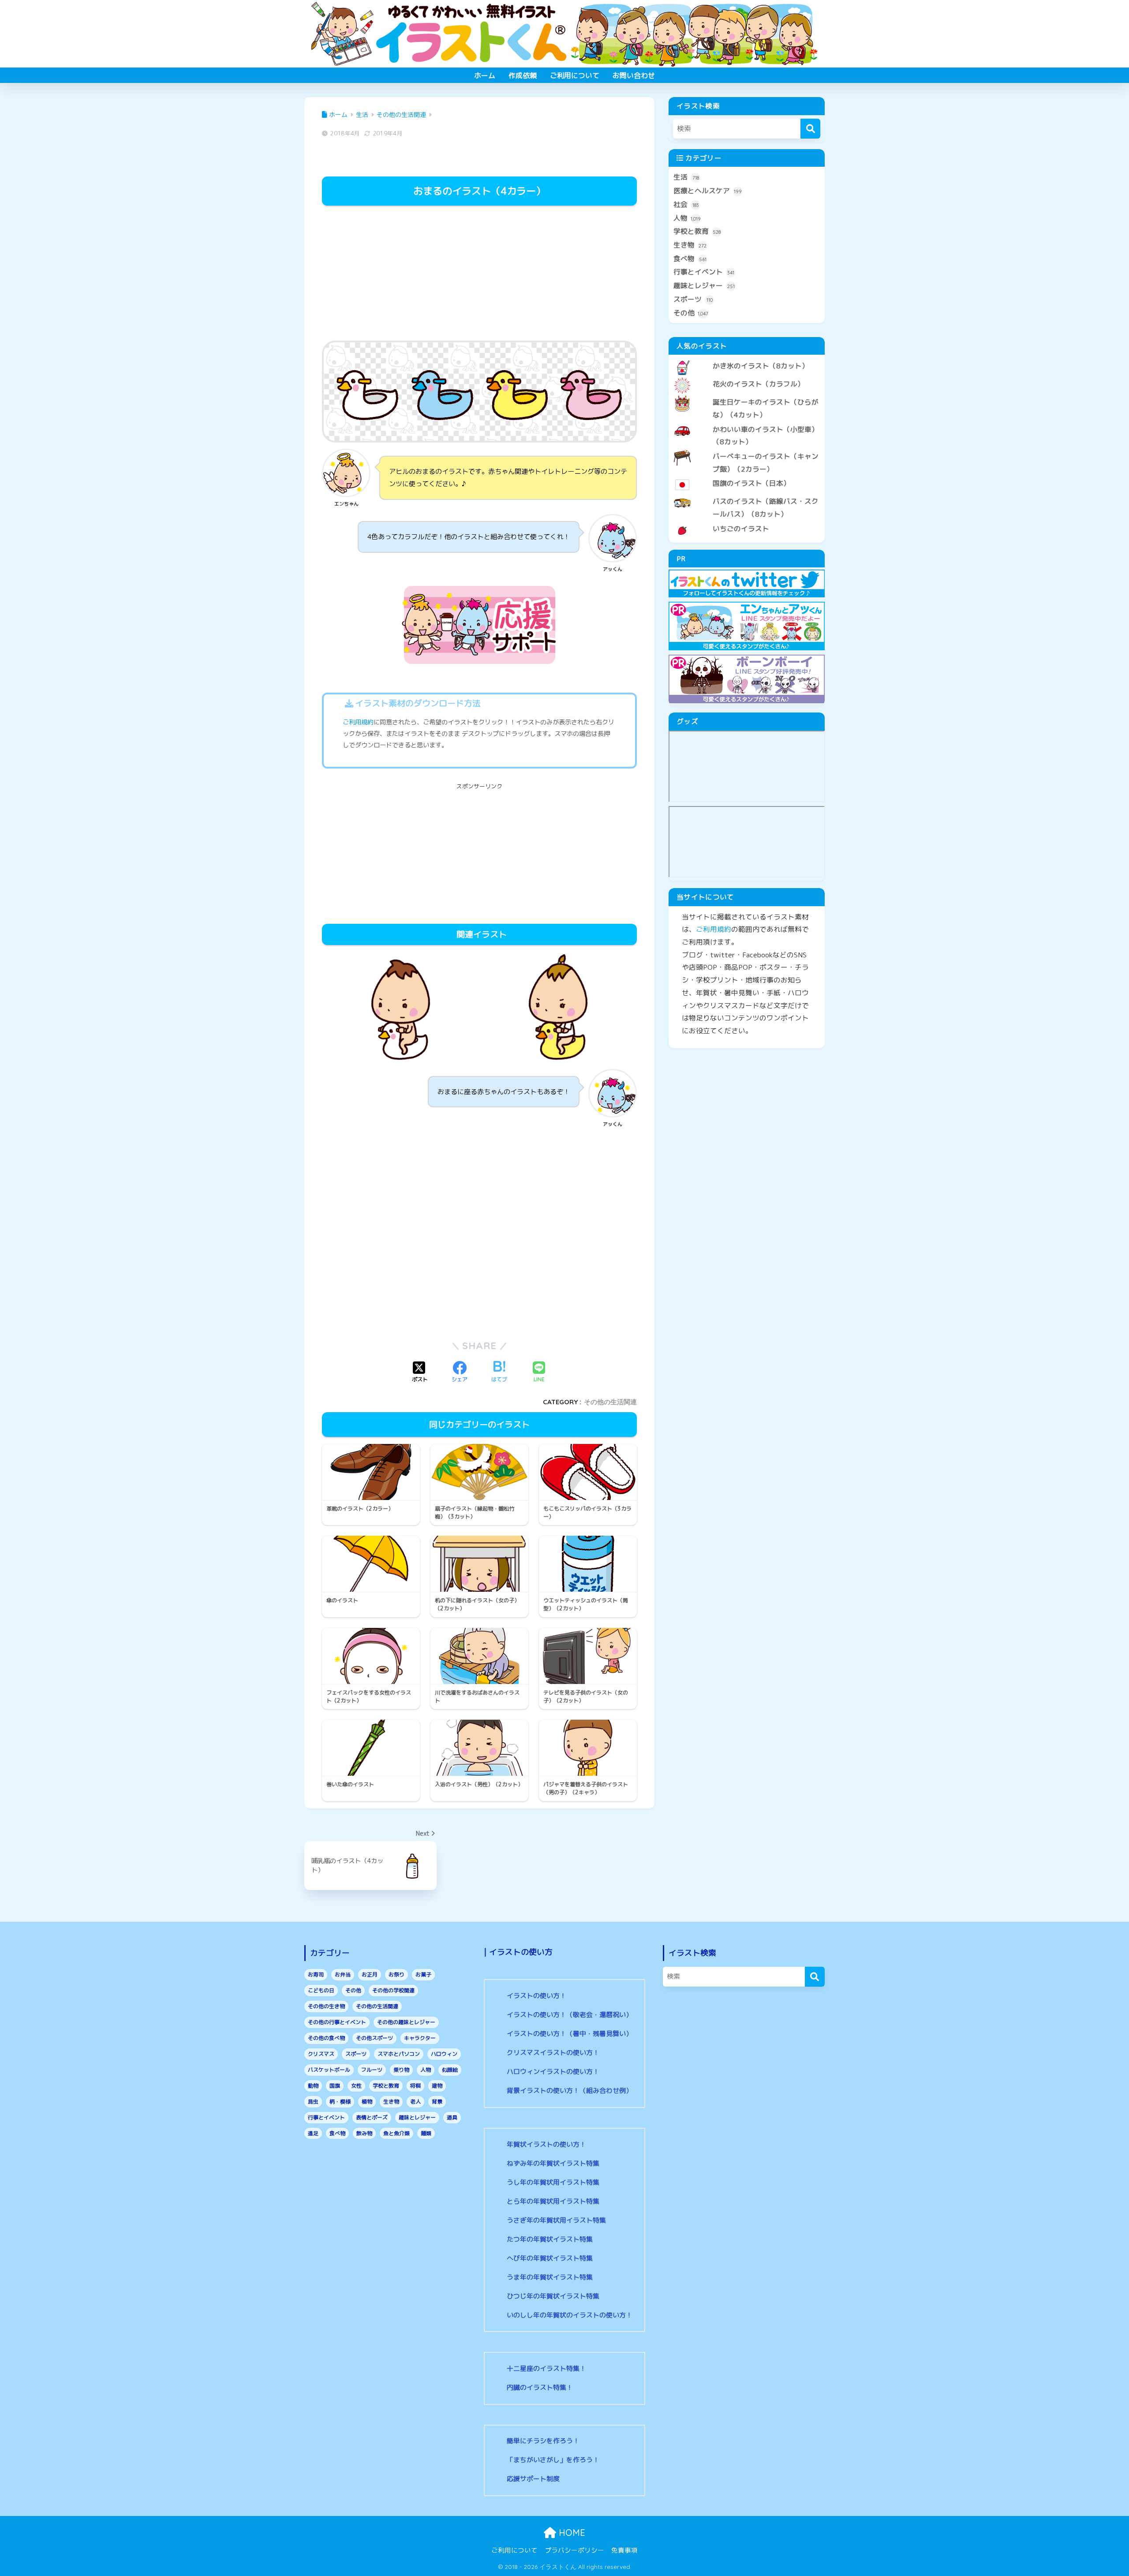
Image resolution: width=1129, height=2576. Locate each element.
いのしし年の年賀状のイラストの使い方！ (570, 2315)
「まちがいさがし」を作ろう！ (553, 2460)
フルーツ (372, 2070)
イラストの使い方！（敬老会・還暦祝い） (570, 2015)
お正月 (370, 1974)
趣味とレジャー (704, 285)
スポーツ (693, 299)
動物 (313, 2086)
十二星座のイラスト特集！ (546, 2368)
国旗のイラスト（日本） (751, 483)
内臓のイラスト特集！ (540, 2387)
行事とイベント (704, 272)
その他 (691, 313)
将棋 (415, 2086)
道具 (452, 2117)
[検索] (810, 129)
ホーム (485, 75)
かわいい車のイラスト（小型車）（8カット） (766, 436)
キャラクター (420, 2038)
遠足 (313, 2133)
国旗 (335, 2086)
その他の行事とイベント (337, 2022)
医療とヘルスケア (708, 191)
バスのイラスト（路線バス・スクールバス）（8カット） (766, 508)
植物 (367, 2102)
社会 (686, 204)
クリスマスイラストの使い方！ (553, 2053)
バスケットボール (329, 2070)
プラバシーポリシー (574, 2550)
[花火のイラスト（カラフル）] (747, 377)
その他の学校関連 (393, 1990)
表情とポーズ (372, 2117)
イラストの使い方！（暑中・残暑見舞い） (570, 2034)
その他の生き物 (326, 2006)
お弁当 (343, 1974)
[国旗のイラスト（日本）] (747, 476)
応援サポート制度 (533, 2479)
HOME (571, 2533)
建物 (437, 2086)
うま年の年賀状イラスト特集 (550, 2277)
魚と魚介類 (396, 2133)
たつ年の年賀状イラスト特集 (550, 2239)
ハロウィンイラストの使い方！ (553, 2072)
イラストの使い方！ (536, 1996)
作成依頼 (523, 75)
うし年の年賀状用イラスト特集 (553, 2182)
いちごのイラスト (741, 529)
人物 (687, 218)
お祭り (396, 1974)
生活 (686, 177)
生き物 (690, 245)
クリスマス (321, 2054)
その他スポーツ (374, 2038)
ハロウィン (444, 2054)
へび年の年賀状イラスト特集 (550, 2258)
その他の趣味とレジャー (406, 2022)
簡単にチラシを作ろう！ (543, 2441)
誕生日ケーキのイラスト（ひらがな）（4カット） (766, 408)
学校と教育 (697, 231)
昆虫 (313, 2102)
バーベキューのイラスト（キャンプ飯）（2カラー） (766, 463)
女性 (356, 2086)
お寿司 (316, 1974)
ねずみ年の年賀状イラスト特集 (553, 2163)
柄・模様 (340, 2102)
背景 (437, 2102)
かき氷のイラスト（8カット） (761, 366)
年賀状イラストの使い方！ (546, 2144)
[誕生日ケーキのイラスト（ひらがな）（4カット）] (747, 395)
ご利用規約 (358, 722)
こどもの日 (321, 1990)
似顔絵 (450, 2070)
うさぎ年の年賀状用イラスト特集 (556, 2220)
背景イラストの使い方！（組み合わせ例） (570, 2090)
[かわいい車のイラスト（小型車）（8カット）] (747, 422)
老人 (415, 2102)
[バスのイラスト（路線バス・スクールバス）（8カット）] (747, 494)
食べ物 (690, 259)
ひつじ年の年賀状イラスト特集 (553, 2296)
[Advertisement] (479, 274)
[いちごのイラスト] (747, 521)
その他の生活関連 (610, 1402)
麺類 (426, 2133)
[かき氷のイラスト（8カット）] (747, 359)
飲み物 (364, 2133)
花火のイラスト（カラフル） (759, 384)
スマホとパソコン (399, 2054)
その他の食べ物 (326, 2038)
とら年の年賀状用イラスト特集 (553, 2201)
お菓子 (423, 1974)
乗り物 (401, 2070)
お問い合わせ (634, 75)
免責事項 (624, 2550)
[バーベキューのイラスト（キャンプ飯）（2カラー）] (747, 449)
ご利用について (575, 75)
